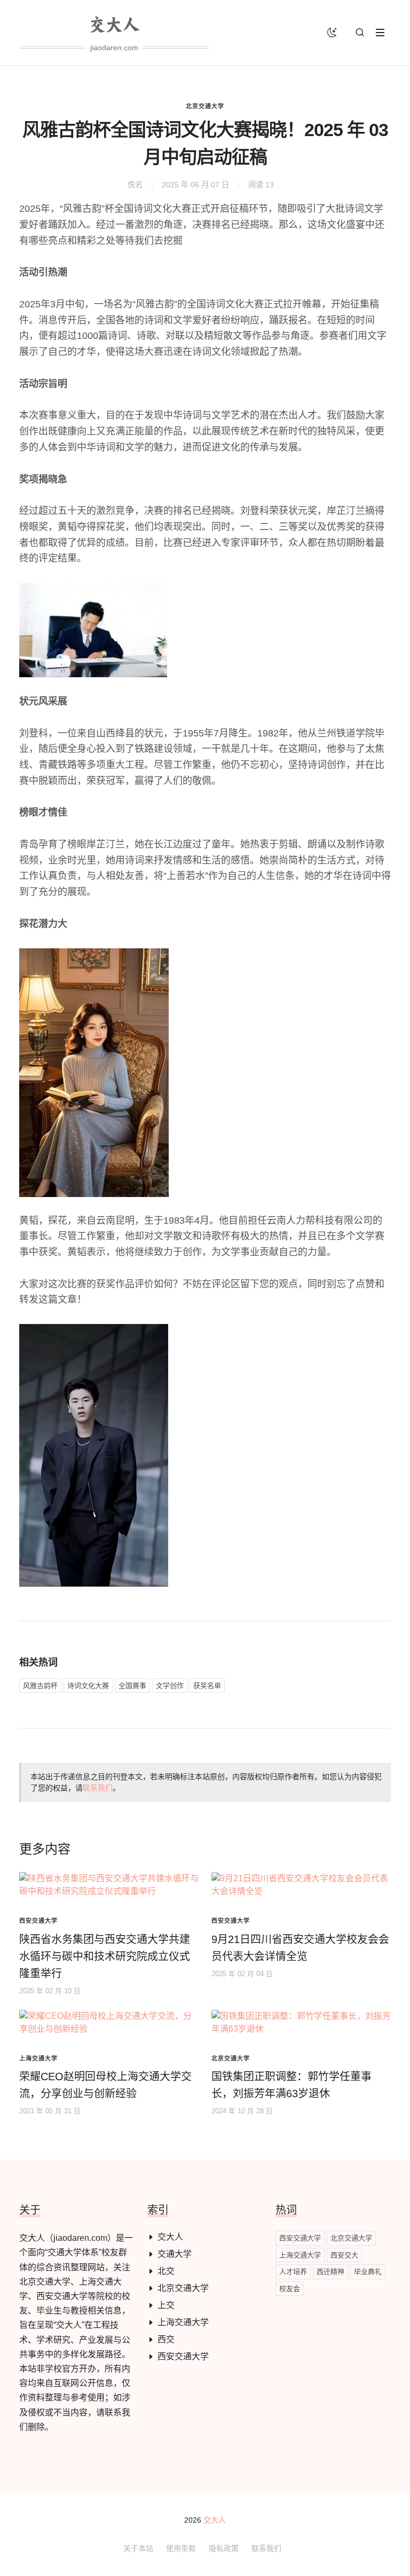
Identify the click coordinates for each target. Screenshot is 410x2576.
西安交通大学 (183, 2356)
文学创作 (170, 1686)
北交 (166, 2271)
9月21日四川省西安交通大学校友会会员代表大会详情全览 (300, 1948)
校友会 (290, 2289)
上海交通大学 (183, 2322)
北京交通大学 (205, 106)
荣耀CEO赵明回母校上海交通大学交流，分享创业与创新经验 (105, 2085)
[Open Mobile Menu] (380, 33)
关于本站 (138, 2548)
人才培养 (293, 2272)
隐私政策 (224, 2548)
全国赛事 (132, 1686)
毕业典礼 (368, 2272)
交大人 (170, 2237)
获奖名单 (207, 1686)
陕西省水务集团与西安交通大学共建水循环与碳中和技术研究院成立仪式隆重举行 (105, 1956)
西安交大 (344, 2255)
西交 (166, 2339)
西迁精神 (330, 2272)
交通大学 (175, 2254)
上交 (166, 2305)
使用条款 (181, 2548)
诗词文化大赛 (88, 1686)
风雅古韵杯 (40, 1686)
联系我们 (98, 1788)
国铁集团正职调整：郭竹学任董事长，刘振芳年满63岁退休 (291, 2085)
